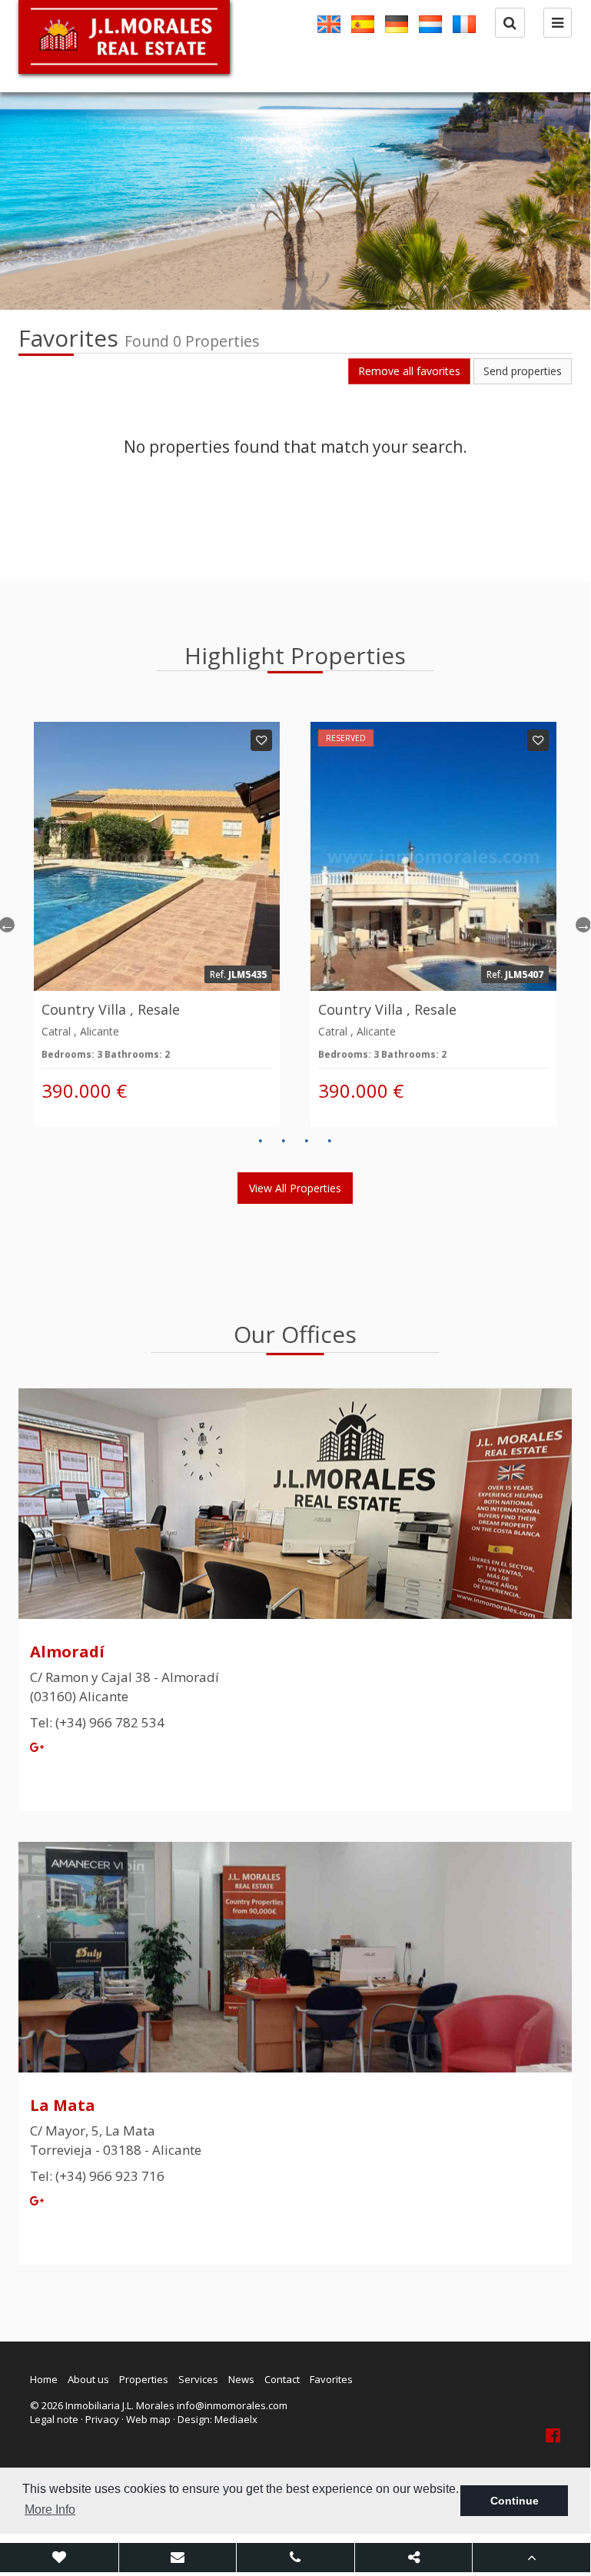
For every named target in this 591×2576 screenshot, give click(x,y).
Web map (148, 2419)
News (241, 2379)
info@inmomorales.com (232, 2405)
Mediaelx (236, 2419)
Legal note (54, 2419)
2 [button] (284, 1141)
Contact (282, 2379)
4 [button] (330, 1141)
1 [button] (261, 1141)
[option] (295, 201)
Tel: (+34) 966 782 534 (97, 1722)
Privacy (102, 2419)
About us (88, 2379)
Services (198, 2379)
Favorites (331, 2379)
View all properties (295, 1188)
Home (44, 2379)
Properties (144, 2379)
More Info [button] (50, 2510)
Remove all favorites (409, 371)
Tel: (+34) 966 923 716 (97, 2176)
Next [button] (583, 925)
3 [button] (307, 1141)
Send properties (523, 371)
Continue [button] (515, 2501)
